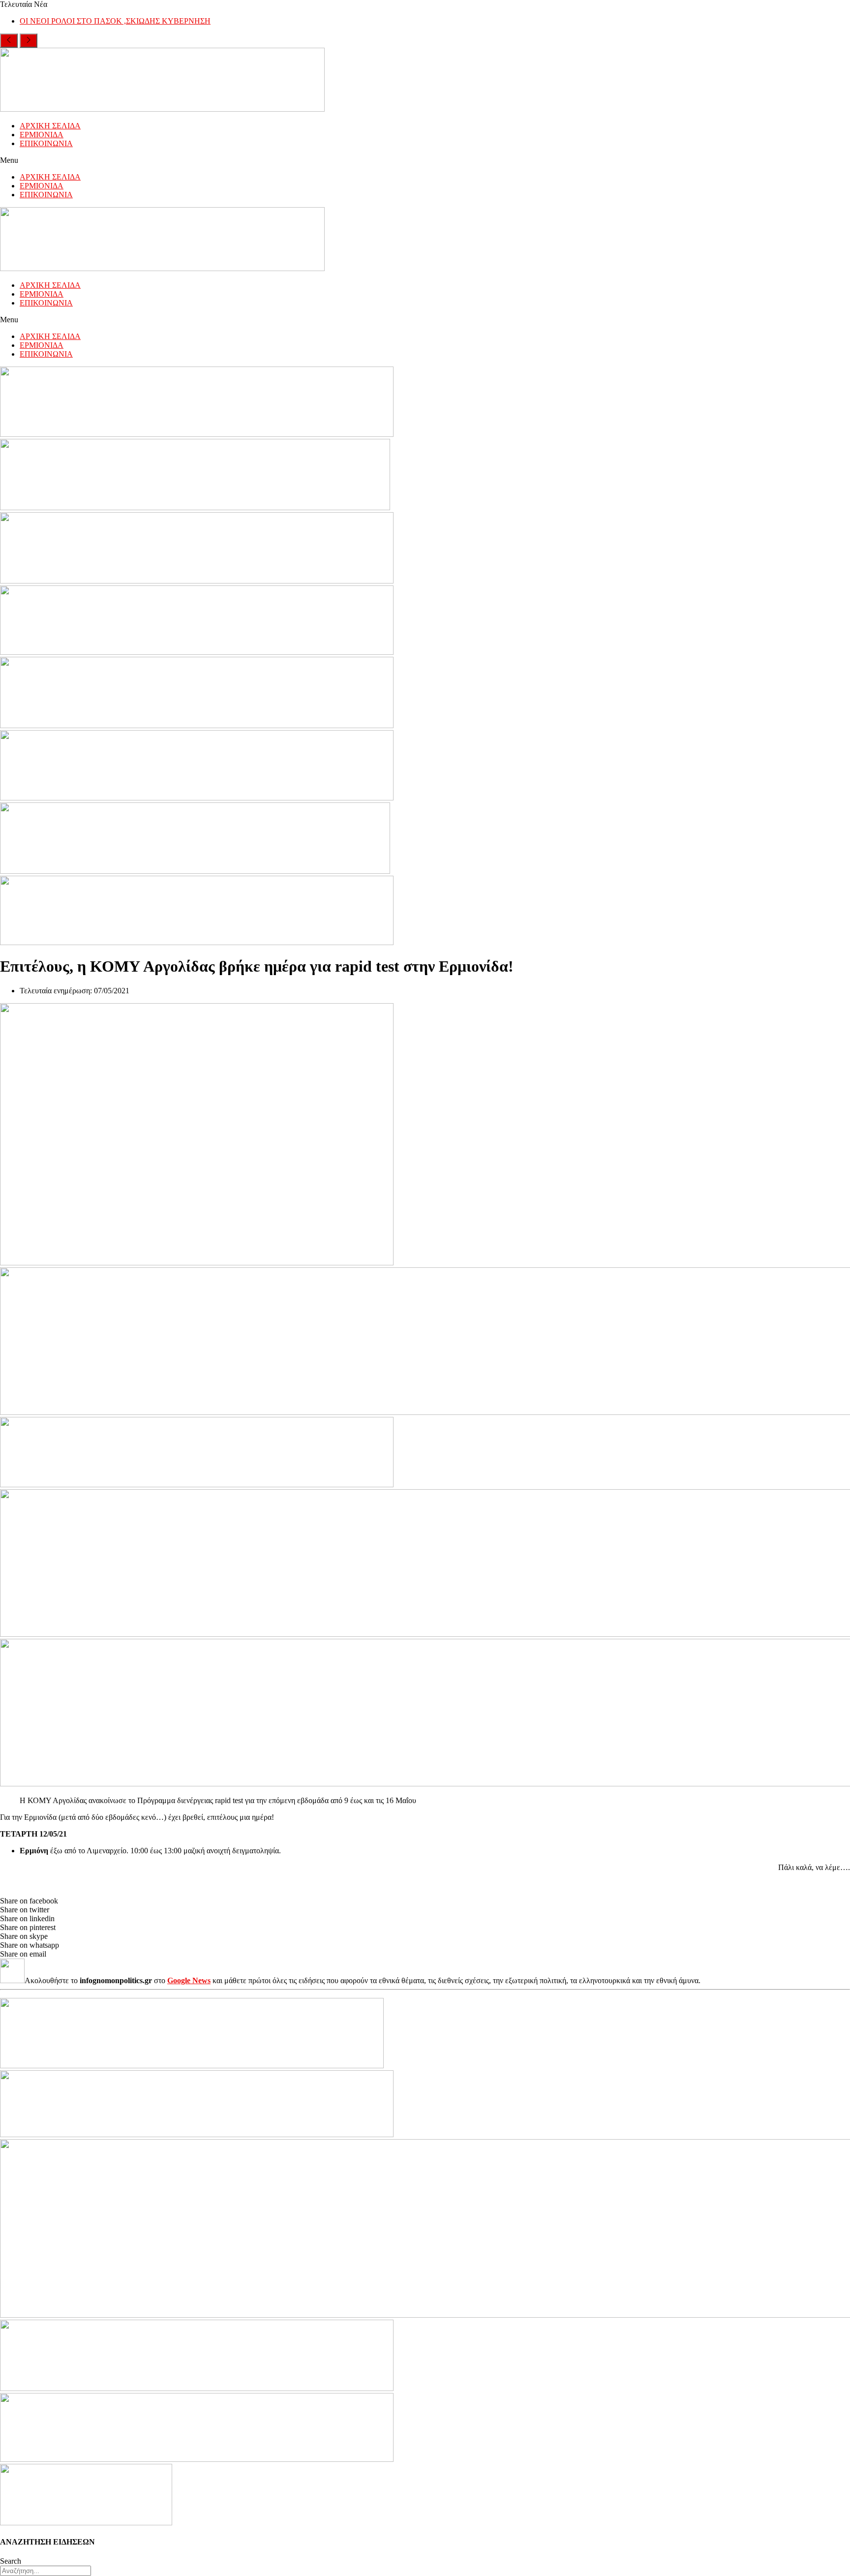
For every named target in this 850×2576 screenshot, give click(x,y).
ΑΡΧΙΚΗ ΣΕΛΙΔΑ (50, 126)
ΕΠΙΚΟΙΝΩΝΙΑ (46, 143)
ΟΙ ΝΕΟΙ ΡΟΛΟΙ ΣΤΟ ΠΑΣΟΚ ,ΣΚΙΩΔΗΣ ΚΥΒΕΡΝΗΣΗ (115, 21)
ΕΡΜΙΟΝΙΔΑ (42, 135)
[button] (425, 160)
